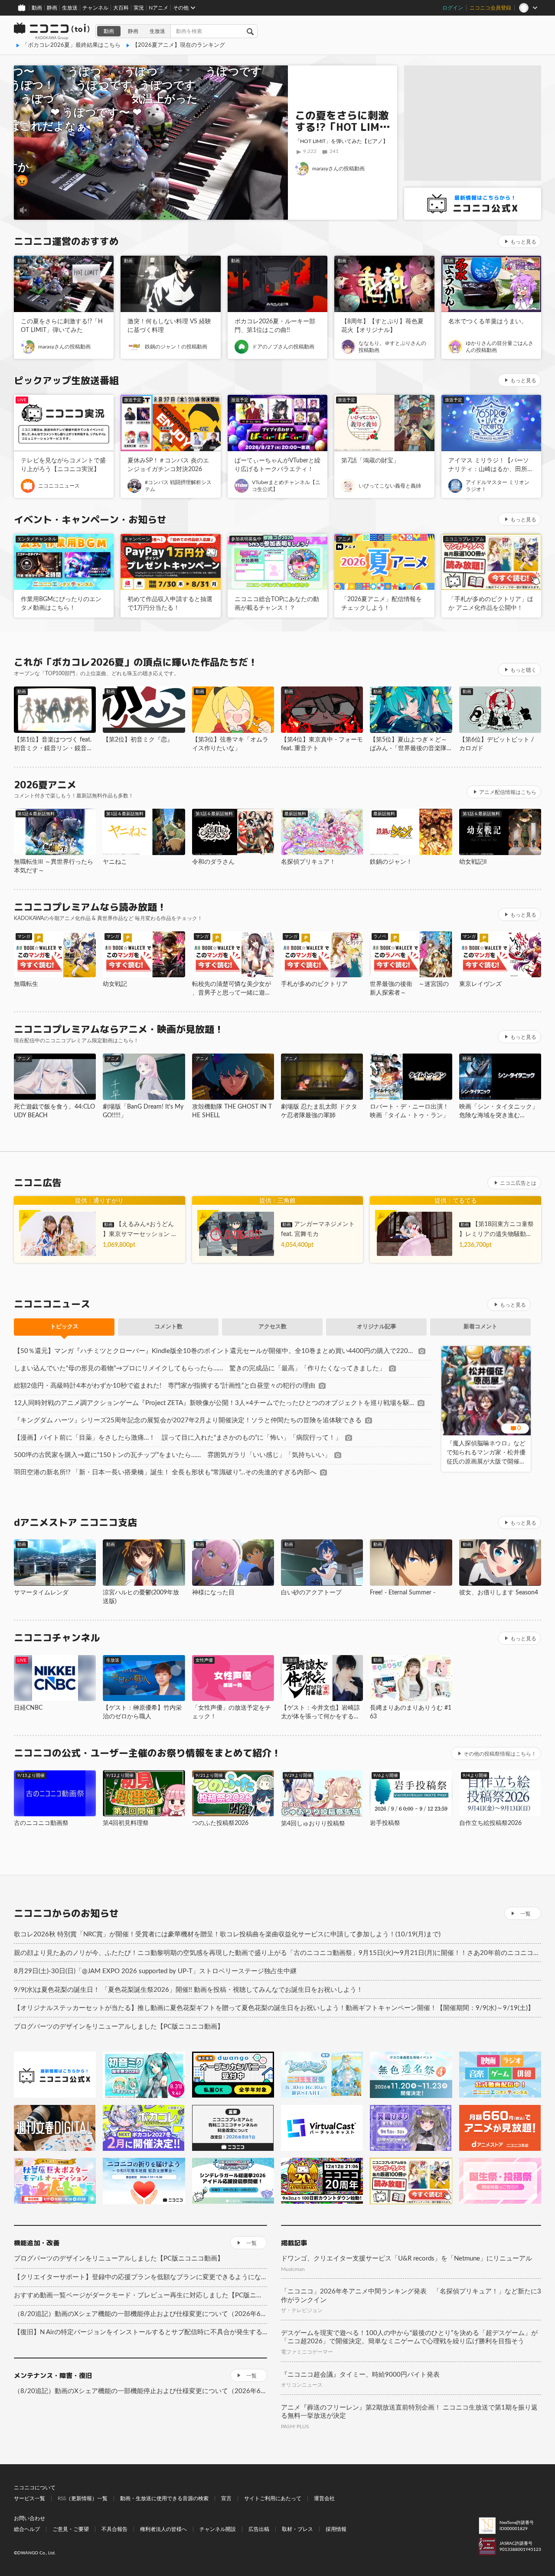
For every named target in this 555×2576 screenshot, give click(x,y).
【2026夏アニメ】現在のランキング (179, 45)
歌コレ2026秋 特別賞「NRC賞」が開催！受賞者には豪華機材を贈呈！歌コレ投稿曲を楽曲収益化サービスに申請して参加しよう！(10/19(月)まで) (227, 1934)
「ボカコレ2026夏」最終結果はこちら (71, 45)
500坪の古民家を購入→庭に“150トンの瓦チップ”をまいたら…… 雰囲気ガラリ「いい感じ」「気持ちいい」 (172, 1455)
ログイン (453, 8)
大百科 (121, 8)
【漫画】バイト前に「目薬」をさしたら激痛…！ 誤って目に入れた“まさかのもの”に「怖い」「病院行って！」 (178, 1438)
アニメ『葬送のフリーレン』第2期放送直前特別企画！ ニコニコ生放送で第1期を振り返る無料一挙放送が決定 (409, 2412)
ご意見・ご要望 (71, 2529)
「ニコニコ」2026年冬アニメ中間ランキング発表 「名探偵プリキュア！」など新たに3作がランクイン (411, 2296)
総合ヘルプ (27, 2529)
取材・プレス (297, 2529)
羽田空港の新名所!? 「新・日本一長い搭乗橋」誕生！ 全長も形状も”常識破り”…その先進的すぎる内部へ (165, 1472)
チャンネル (95, 8)
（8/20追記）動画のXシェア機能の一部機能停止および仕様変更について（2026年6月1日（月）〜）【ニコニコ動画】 (140, 2314)
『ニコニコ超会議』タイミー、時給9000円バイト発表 (360, 2375)
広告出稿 (259, 2529)
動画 (37, 8)
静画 (52, 8)
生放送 (70, 8)
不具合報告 (114, 2529)
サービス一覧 (29, 2498)
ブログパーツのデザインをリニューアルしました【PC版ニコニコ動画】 (119, 2027)
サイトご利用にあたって (273, 2498)
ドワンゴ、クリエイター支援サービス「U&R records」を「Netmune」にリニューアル (406, 2259)
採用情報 (336, 2529)
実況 (139, 8)
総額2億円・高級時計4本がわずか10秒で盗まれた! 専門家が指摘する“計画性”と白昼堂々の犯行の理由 (165, 1386)
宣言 (226, 2498)
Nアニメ (158, 8)
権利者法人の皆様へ (163, 2529)
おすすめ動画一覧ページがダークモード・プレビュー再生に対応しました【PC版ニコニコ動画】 (140, 2295)
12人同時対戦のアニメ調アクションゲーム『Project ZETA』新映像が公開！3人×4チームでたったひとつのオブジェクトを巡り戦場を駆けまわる (214, 1403)
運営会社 (324, 2498)
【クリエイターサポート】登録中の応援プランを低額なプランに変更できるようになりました (140, 2277)
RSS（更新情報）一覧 (83, 2498)
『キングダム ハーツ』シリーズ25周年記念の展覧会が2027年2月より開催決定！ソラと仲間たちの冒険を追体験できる (188, 1420)
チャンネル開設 (218, 2529)
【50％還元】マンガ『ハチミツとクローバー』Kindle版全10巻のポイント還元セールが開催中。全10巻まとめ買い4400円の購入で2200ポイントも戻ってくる (214, 1351)
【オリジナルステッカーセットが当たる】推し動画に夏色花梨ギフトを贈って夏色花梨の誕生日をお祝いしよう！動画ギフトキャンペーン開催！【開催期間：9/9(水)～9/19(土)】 (274, 2008)
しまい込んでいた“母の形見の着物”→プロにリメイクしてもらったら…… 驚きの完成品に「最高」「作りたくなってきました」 (200, 1368)
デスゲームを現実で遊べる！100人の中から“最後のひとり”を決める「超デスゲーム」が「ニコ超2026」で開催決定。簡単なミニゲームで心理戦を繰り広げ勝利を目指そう (409, 2337)
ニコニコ (52, 31)
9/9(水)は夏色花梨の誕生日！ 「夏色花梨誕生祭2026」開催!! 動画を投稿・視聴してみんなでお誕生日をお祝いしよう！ (188, 1990)
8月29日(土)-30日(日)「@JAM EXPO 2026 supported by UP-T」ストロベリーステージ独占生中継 (155, 1971)
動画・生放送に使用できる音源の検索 (164, 2498)
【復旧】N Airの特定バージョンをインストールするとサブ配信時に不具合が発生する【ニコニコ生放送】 (140, 2332)
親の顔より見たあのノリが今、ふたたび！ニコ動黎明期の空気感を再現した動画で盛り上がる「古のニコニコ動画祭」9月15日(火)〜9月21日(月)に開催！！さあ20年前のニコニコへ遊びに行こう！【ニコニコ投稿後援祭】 (277, 1953)
